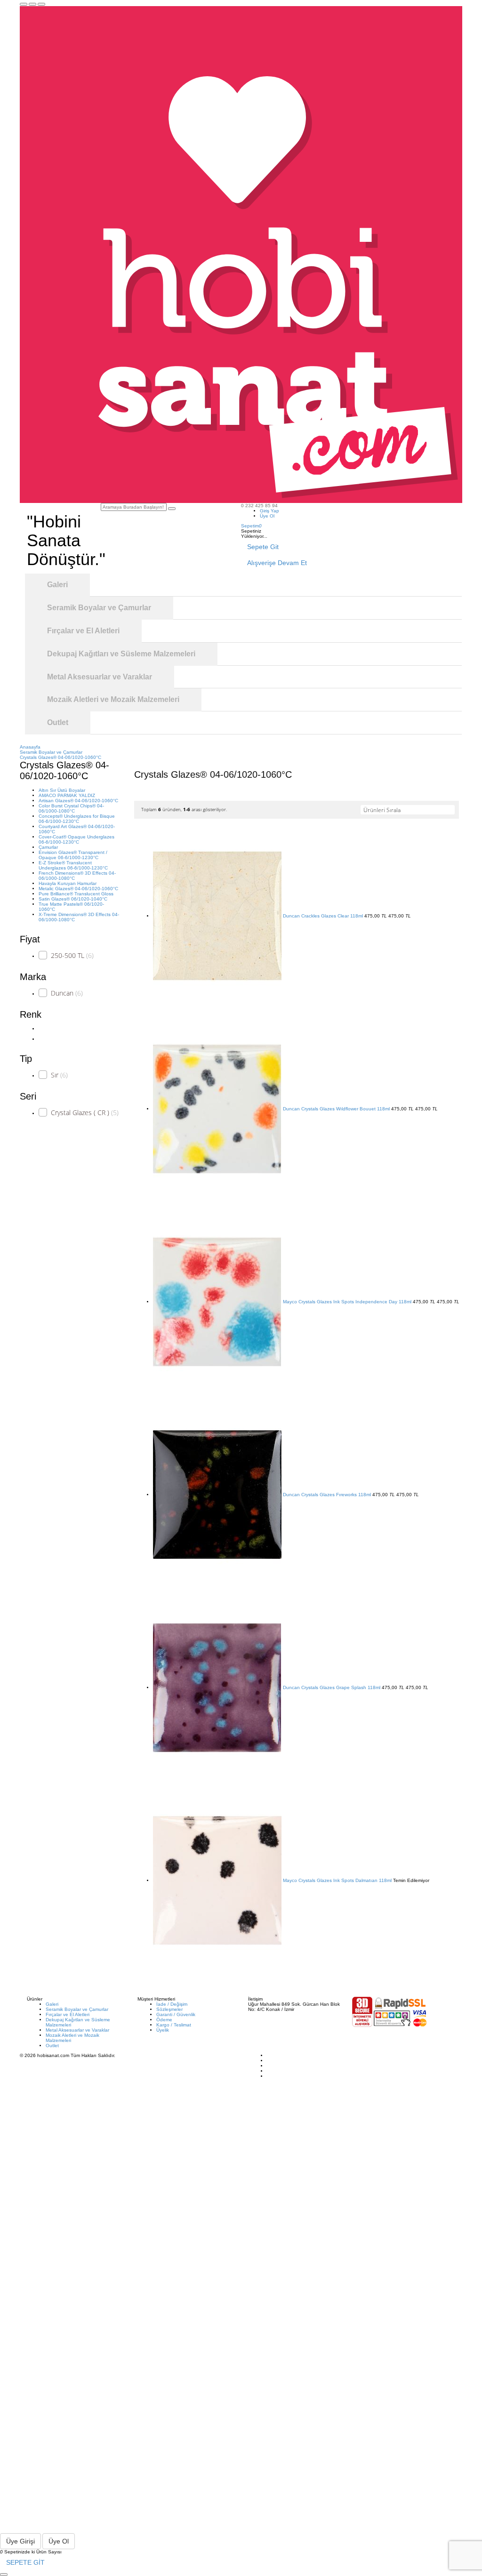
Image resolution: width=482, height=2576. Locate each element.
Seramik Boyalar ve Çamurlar (77, 2009)
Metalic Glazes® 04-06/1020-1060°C (78, 889)
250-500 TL (72, 955)
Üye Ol (267, 516)
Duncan (67, 993)
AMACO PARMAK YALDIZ (67, 795)
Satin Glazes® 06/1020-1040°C (73, 899)
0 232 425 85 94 (259, 506)
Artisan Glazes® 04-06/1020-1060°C (78, 801)
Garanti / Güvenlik (176, 2014)
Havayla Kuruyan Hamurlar (68, 883)
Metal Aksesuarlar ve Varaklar (77, 2030)
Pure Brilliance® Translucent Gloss (76, 894)
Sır (59, 1075)
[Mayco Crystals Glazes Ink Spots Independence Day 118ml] (217, 1302)
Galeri (52, 2004)
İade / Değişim (172, 2004)
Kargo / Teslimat (174, 2025)
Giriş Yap (269, 511)
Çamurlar (48, 847)
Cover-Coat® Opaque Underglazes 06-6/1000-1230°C (76, 839)
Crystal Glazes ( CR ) (85, 1113)
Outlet (52, 2046)
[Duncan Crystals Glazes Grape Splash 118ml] (217, 1687)
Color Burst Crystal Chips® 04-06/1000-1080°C (71, 808)
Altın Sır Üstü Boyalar (62, 790)
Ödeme (164, 2020)
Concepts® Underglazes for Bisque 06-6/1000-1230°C (77, 819)
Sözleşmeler (169, 2009)
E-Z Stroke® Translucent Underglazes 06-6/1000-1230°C (73, 865)
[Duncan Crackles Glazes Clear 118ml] (217, 916)
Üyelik (163, 2030)
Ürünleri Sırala (382, 810)
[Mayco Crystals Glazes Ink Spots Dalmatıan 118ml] (217, 1880)
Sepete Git (263, 547)
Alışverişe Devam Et (277, 563)
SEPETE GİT (25, 2562)
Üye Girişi (20, 2541)
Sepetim (251, 526)
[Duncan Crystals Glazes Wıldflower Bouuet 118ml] (217, 1109)
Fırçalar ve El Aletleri (68, 2014)
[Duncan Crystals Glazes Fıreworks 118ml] (217, 1495)
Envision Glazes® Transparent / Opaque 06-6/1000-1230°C (73, 855)
